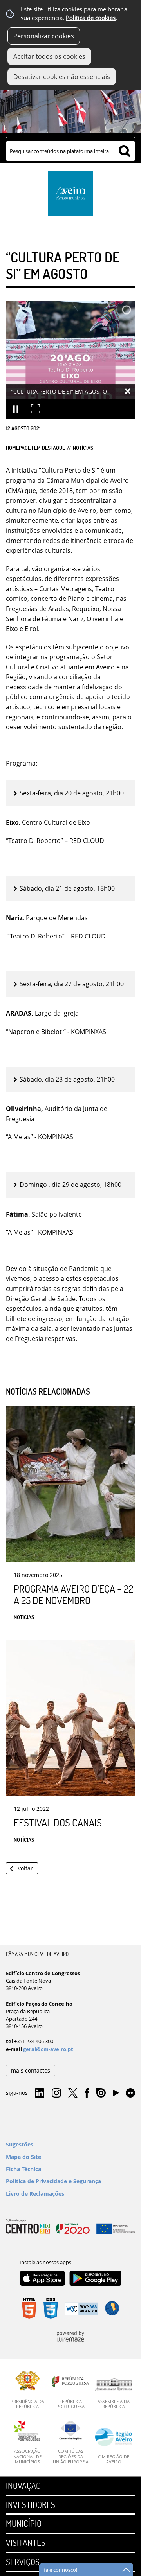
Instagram (56, 2093)
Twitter (73, 2093)
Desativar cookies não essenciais (62, 77)
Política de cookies (91, 18)
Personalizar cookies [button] (44, 36)
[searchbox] (70, 151)
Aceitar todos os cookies (49, 56)
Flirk (130, 2093)
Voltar (25, 1868)
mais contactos (31, 2070)
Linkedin (40, 2093)
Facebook (87, 2093)
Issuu (101, 2093)
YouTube (116, 2095)
